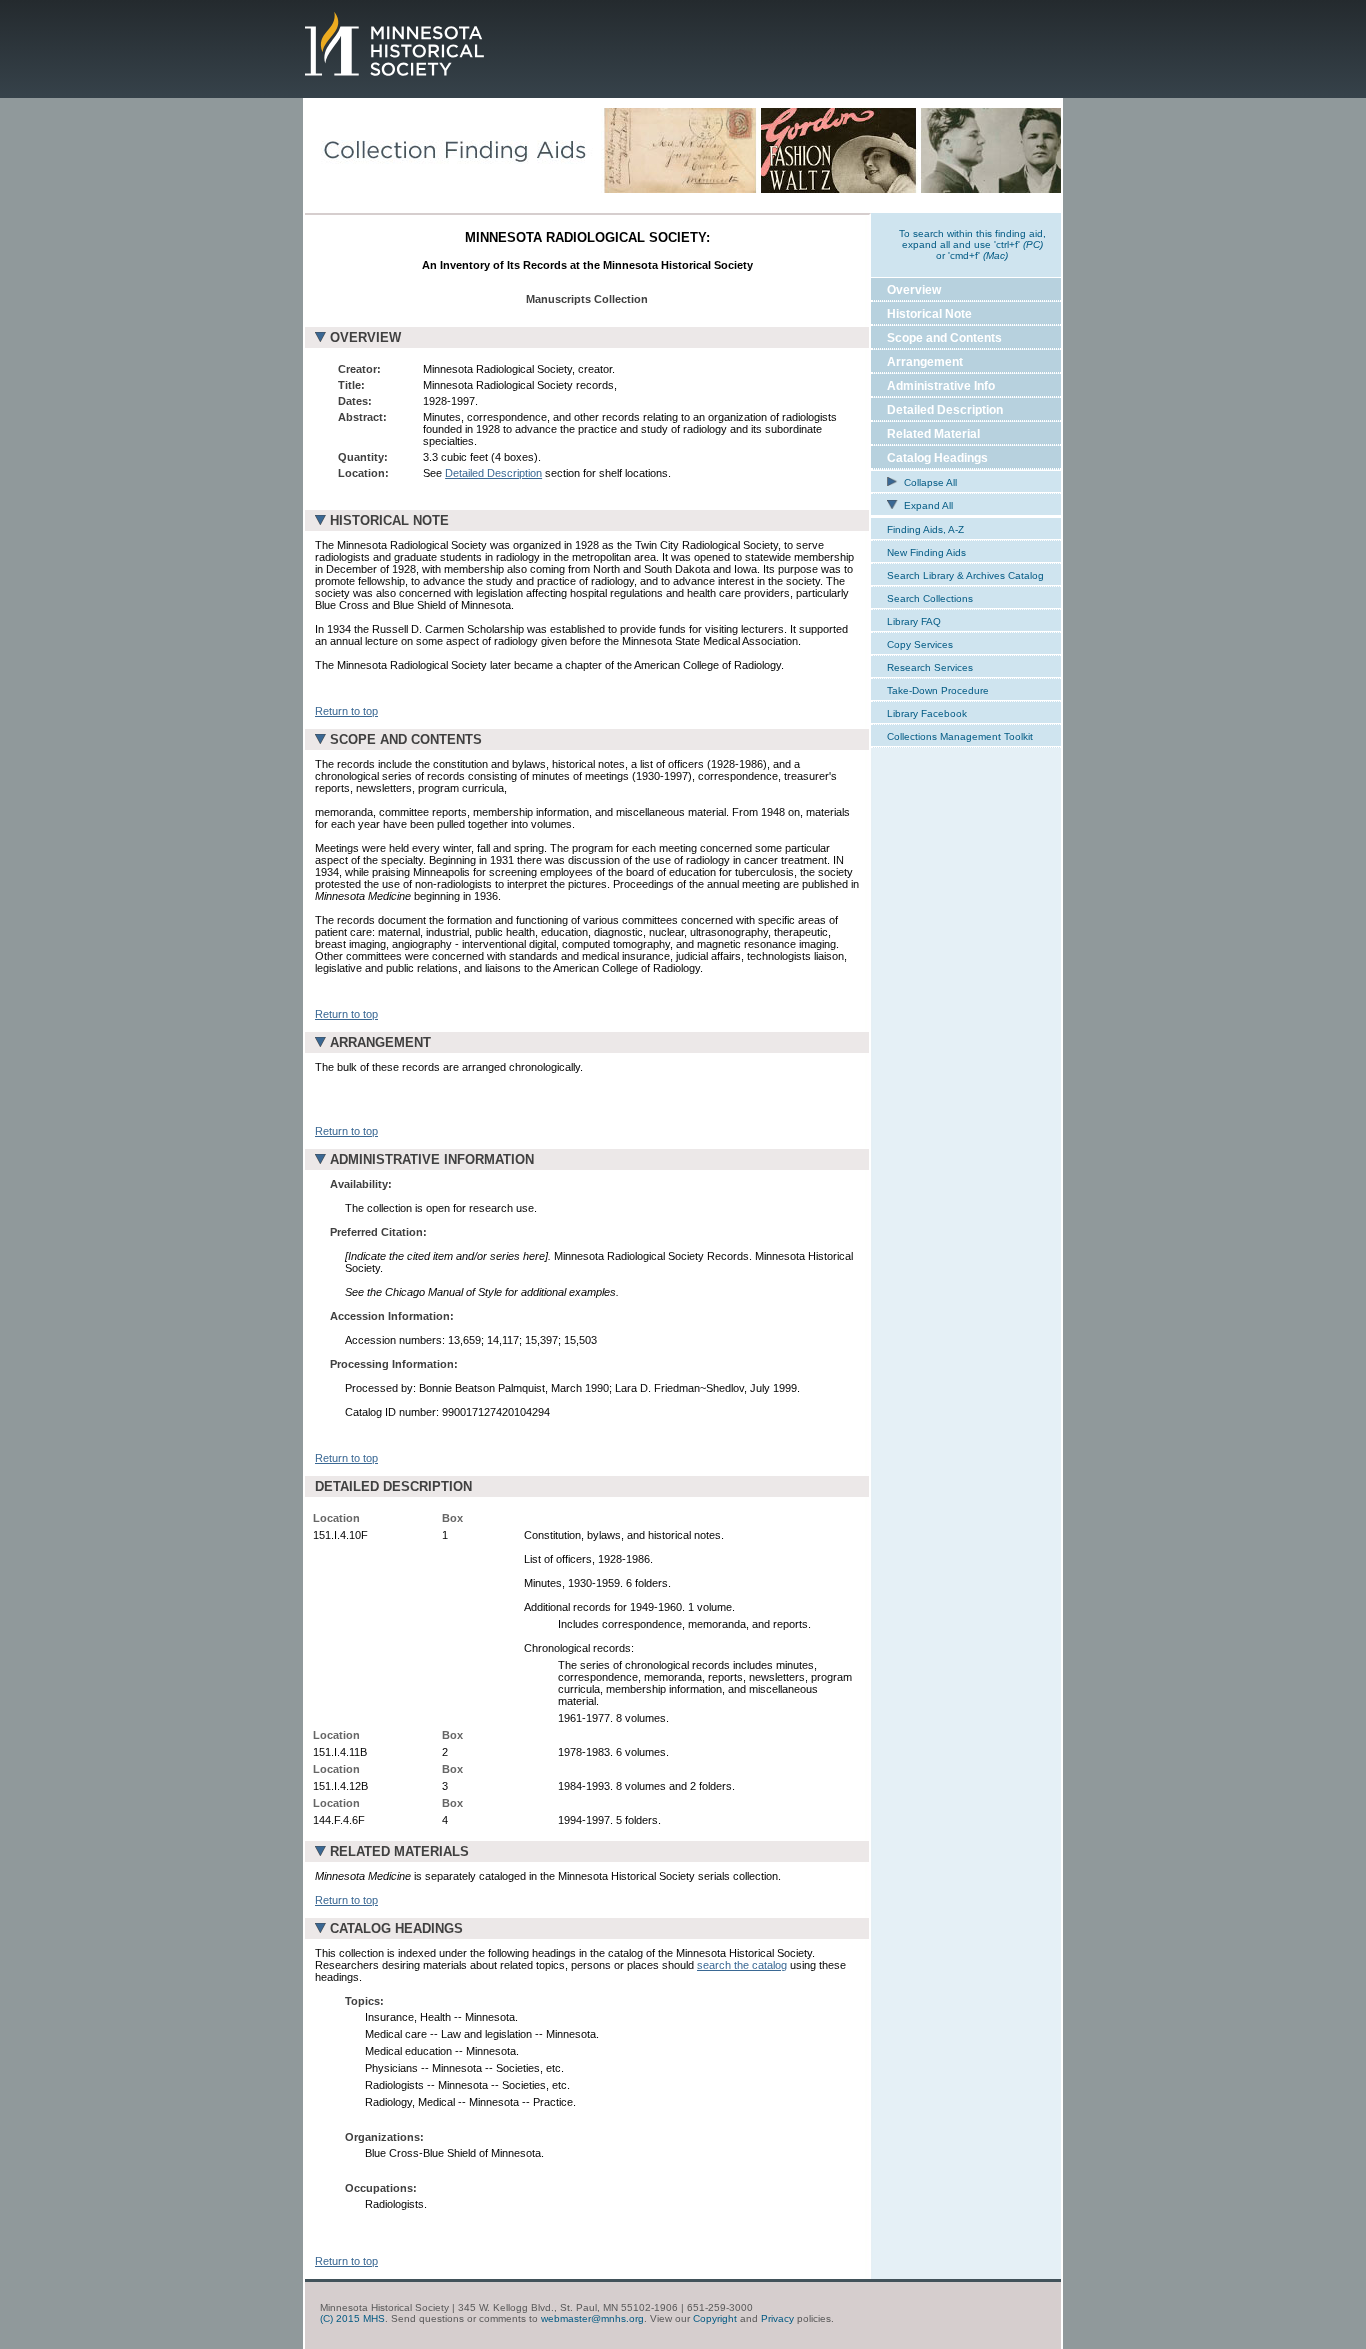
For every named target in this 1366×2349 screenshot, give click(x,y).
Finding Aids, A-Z (925, 529)
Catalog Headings (937, 458)
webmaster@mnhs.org (592, 2318)
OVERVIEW (365, 337)
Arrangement (925, 362)
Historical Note (929, 314)
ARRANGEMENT (380, 1042)
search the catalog (742, 1965)
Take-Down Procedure (938, 690)
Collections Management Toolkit (960, 736)
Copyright (715, 2318)
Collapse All (929, 482)
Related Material (933, 434)
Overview (914, 290)
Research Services (930, 667)
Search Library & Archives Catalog (965, 575)
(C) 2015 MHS (352, 2318)
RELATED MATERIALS (399, 1851)
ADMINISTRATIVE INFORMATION (432, 1159)
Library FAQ (914, 621)
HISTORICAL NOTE (389, 520)
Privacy (777, 2318)
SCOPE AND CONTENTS (406, 739)
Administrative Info (941, 386)
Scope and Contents (944, 338)
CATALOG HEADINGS (396, 1928)
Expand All (927, 505)
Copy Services (920, 644)
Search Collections (930, 598)
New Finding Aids (926, 552)
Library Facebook (927, 713)
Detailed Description (493, 473)
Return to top (346, 711)
